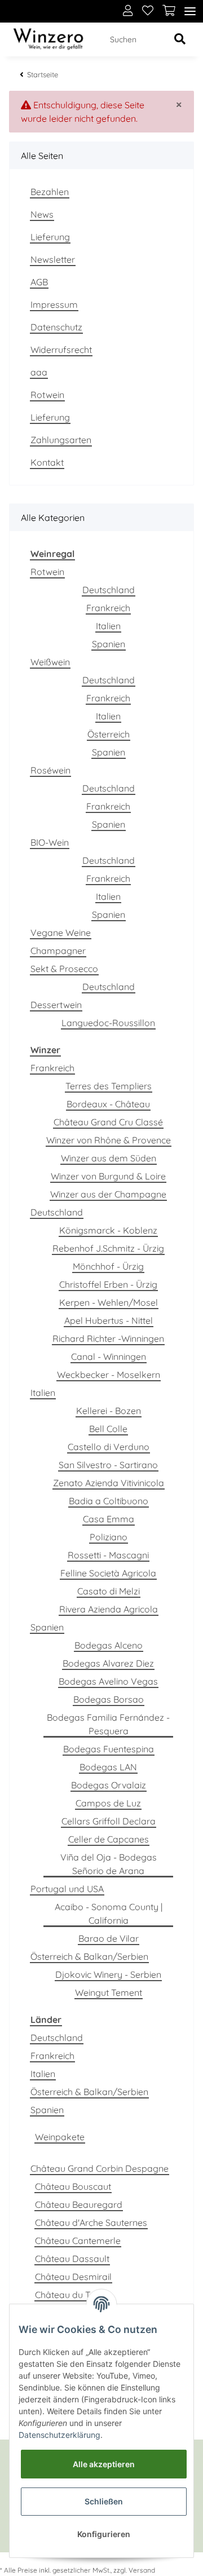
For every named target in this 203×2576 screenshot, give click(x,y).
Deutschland (109, 590)
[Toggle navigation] (190, 12)
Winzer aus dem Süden (109, 1158)
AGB (39, 282)
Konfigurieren (104, 2534)
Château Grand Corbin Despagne (100, 2168)
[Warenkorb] (169, 11)
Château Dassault (72, 2259)
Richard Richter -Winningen (108, 1338)
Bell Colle (108, 1429)
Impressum (54, 304)
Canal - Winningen (109, 1357)
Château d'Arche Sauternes (91, 2222)
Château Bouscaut (73, 2186)
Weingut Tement (109, 1992)
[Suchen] (180, 40)
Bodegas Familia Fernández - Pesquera (108, 1724)
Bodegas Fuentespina (109, 1749)
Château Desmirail (73, 2277)
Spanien (109, 644)
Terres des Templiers (109, 1086)
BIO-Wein (50, 842)
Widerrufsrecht (61, 350)
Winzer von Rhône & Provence (109, 1140)
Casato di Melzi (109, 1591)
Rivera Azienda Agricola (109, 1609)
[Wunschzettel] (148, 11)
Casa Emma (109, 1519)
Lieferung (50, 237)
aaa (39, 372)
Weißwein (50, 662)
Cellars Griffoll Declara (109, 1821)
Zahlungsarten (61, 440)
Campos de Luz (108, 1803)
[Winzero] (48, 40)
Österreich (109, 734)
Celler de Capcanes (109, 1839)
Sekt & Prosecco (64, 969)
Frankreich (108, 608)
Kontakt (47, 462)
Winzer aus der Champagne (108, 1194)
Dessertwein (56, 1005)
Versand (142, 2570)
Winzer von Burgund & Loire (108, 1176)
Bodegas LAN (108, 1767)
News (42, 214)
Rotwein (47, 395)
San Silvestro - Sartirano (108, 1465)
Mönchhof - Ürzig (108, 1266)
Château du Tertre (72, 2295)
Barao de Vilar (109, 1938)
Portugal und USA (67, 1889)
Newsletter (53, 259)
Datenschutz (56, 327)
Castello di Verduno (109, 1447)
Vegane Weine (61, 933)
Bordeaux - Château (108, 1104)
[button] (128, 11)
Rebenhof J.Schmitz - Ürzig (108, 1248)
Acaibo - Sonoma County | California (109, 1914)
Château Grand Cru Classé (108, 1122)
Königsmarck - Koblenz (108, 1230)
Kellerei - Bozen (109, 1411)
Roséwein (50, 770)
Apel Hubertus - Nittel (109, 1320)
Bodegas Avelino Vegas (108, 1681)
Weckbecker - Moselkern (109, 1375)
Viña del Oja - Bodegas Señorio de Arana (109, 1864)
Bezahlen (50, 192)
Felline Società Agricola (108, 1573)
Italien (108, 626)
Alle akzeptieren (104, 2464)
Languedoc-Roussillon (108, 1023)
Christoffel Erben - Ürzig (108, 1284)
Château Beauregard (79, 2204)
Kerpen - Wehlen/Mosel (109, 1302)
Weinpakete (60, 2137)
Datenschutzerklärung (59, 2435)
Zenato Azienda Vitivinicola (109, 1483)
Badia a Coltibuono (109, 1501)
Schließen (104, 2501)
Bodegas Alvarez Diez (108, 1663)
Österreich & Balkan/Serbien (89, 1956)
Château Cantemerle (78, 2241)
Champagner (58, 951)
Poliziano (109, 1537)
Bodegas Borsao (109, 1699)
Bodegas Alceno (109, 1645)
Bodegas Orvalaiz (109, 1785)
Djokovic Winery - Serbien (108, 1974)
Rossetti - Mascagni (108, 1555)
